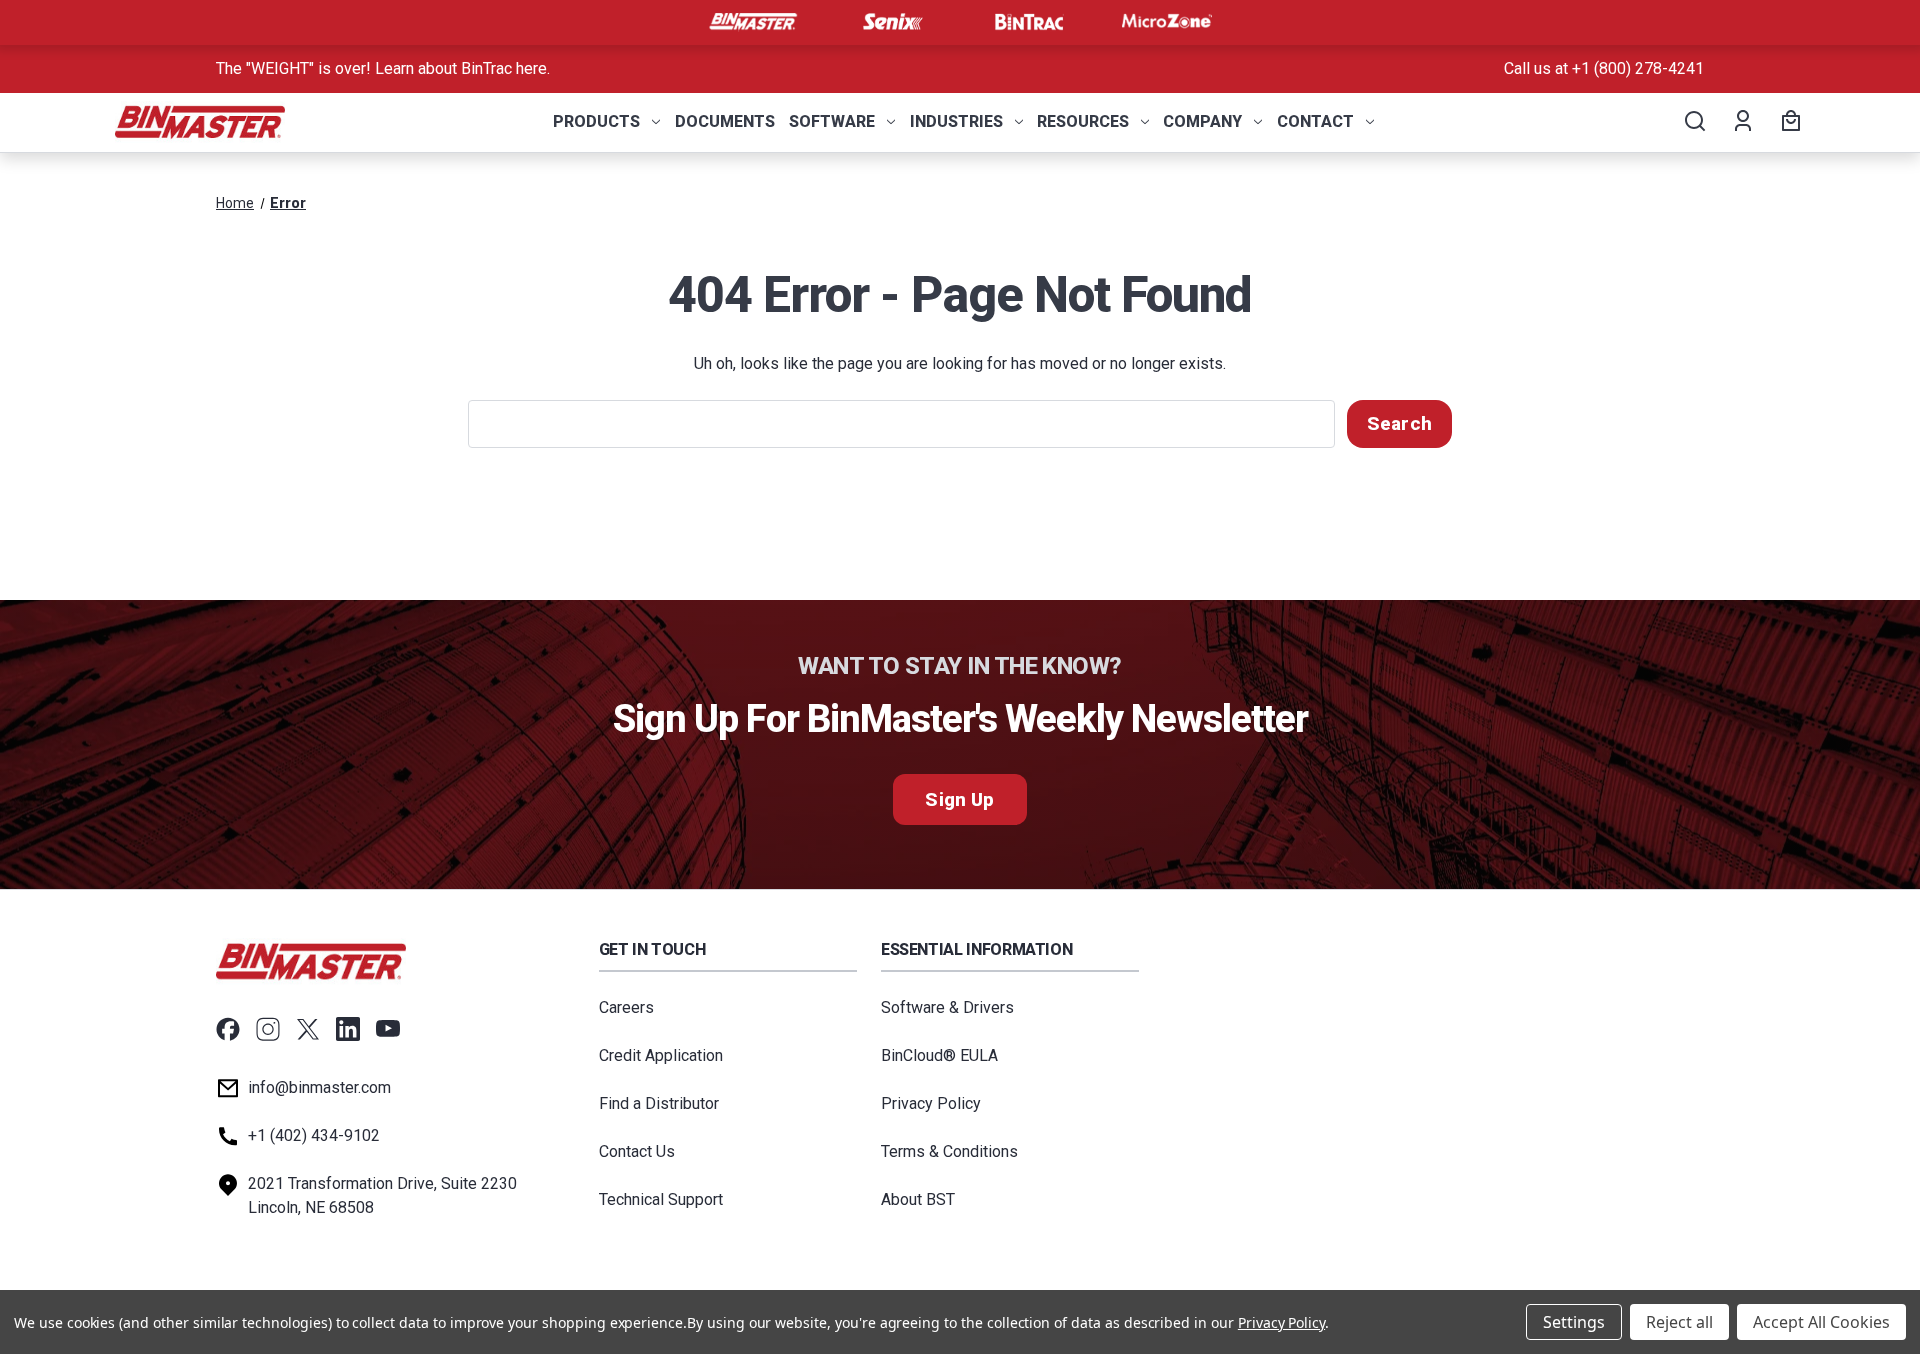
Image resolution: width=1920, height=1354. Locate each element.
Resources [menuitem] (1083, 121)
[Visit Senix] (891, 22)
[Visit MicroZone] (1167, 22)
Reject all (1679, 1322)
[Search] (1693, 122)
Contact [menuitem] (1315, 121)
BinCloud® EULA (939, 1055)
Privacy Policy (931, 1103)
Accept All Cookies (1821, 1322)
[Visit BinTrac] (1029, 22)
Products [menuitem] (596, 121)
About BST (918, 1199)
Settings (1574, 1322)
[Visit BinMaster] (753, 22)
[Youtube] (388, 1029)
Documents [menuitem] (725, 121)
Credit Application (661, 1055)
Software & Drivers (947, 1007)
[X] (308, 1029)
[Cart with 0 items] (1788, 122)
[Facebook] (228, 1029)
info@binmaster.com (319, 1087)
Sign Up (959, 799)
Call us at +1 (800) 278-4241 (1604, 68)
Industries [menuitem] (956, 121)
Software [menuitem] (832, 121)
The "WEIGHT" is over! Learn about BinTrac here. (383, 68)
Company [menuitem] (1202, 121)
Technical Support (661, 1199)
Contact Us (637, 1151)
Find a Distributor (659, 1103)
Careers (626, 1007)
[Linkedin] (348, 1029)
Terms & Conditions (949, 1151)
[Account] (1741, 122)
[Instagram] (268, 1029)
